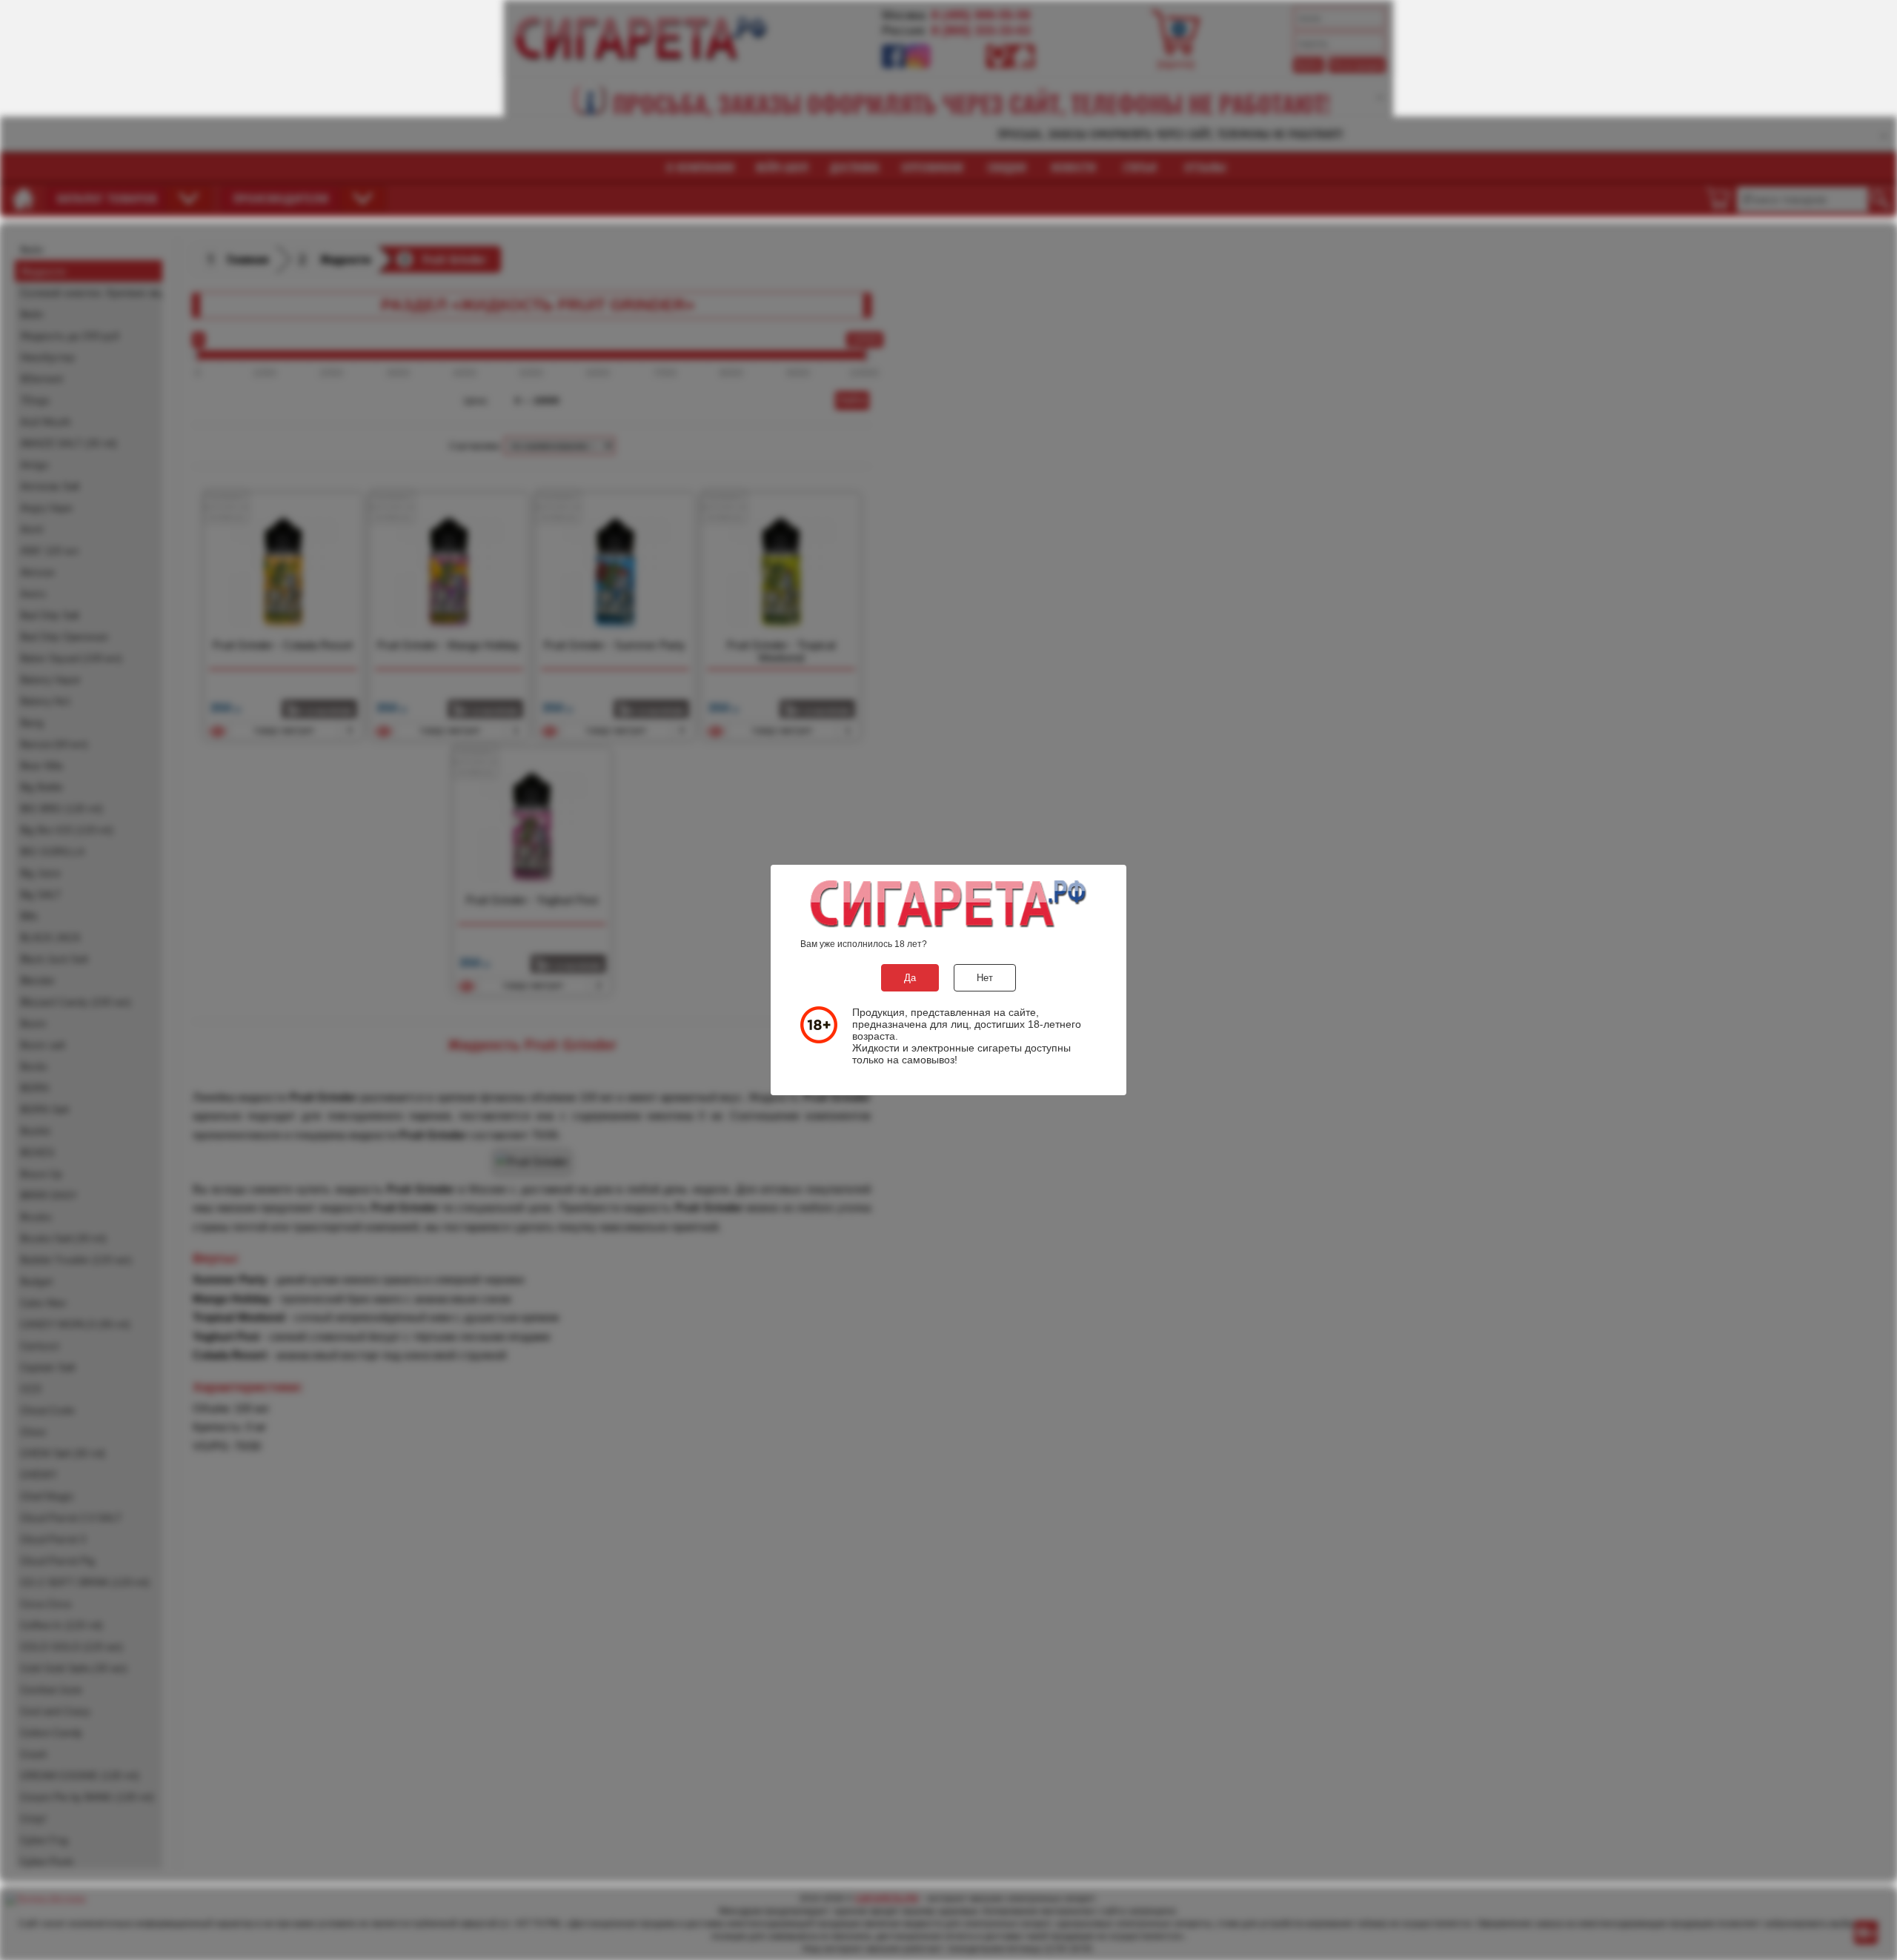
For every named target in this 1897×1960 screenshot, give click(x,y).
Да (910, 978)
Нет (985, 978)
